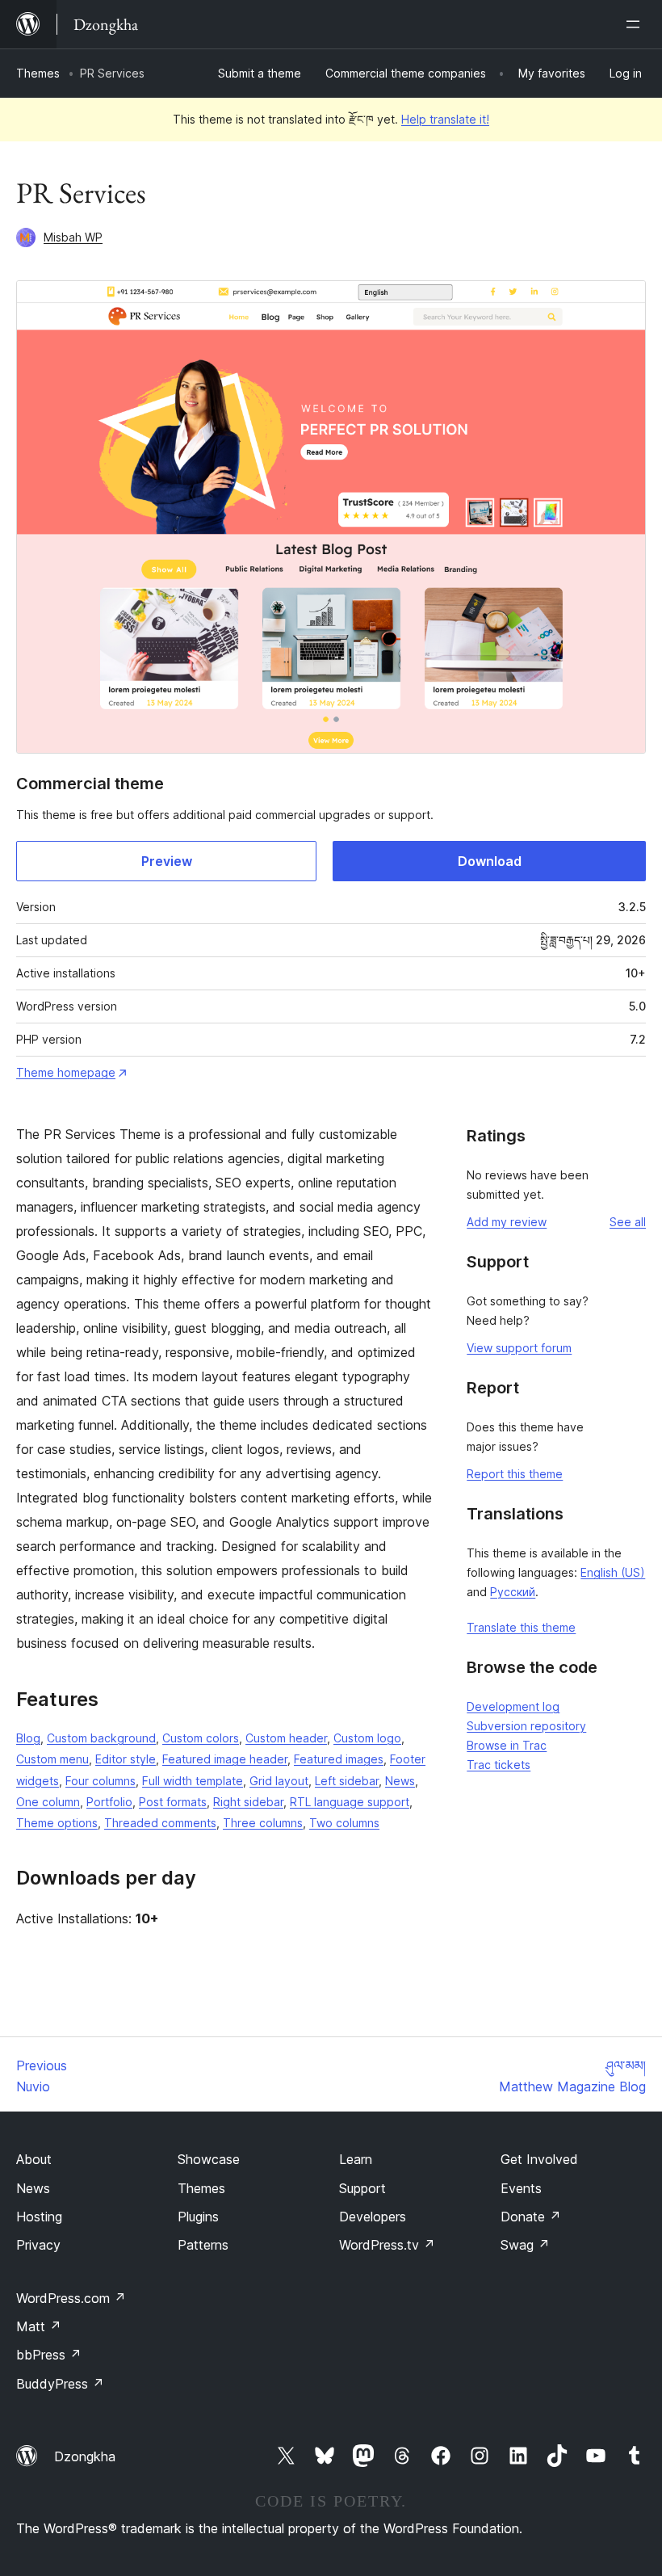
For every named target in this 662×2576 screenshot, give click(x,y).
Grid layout (279, 1781)
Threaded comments (160, 1823)
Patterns (203, 2245)
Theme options (57, 1823)
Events (521, 2188)
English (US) (613, 1572)
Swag (525, 2245)
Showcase (209, 2159)
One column (48, 1802)
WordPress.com (71, 2298)
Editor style (126, 1759)
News (400, 1781)
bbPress (49, 2355)
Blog (28, 1738)
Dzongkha (85, 2456)
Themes (38, 73)
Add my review (507, 1222)
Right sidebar (248, 1802)
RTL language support (350, 1802)
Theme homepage (66, 1072)
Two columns (344, 1823)
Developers (373, 2217)
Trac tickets (499, 1765)
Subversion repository (526, 1726)
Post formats (173, 1802)
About (34, 2159)
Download (490, 861)
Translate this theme (521, 1627)
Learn (356, 2159)
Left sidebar (347, 1781)
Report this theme (515, 1474)
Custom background (101, 1738)
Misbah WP (73, 237)
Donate (531, 2217)
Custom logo (367, 1738)
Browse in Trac (507, 1745)
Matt (39, 2326)
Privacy (38, 2245)
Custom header (286, 1738)
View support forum (519, 1348)
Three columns (263, 1823)
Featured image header (225, 1759)
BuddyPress (60, 2384)
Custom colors (201, 1738)
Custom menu (52, 1759)
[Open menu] (636, 24)
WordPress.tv (387, 2245)
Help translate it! (445, 119)
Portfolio (109, 1802)
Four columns (101, 1781)
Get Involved (539, 2159)
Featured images (339, 1759)
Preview (167, 861)
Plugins (198, 2217)
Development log (513, 1706)
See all (628, 1222)
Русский (513, 1592)
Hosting (39, 2217)
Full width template (193, 1781)
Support (362, 2188)
